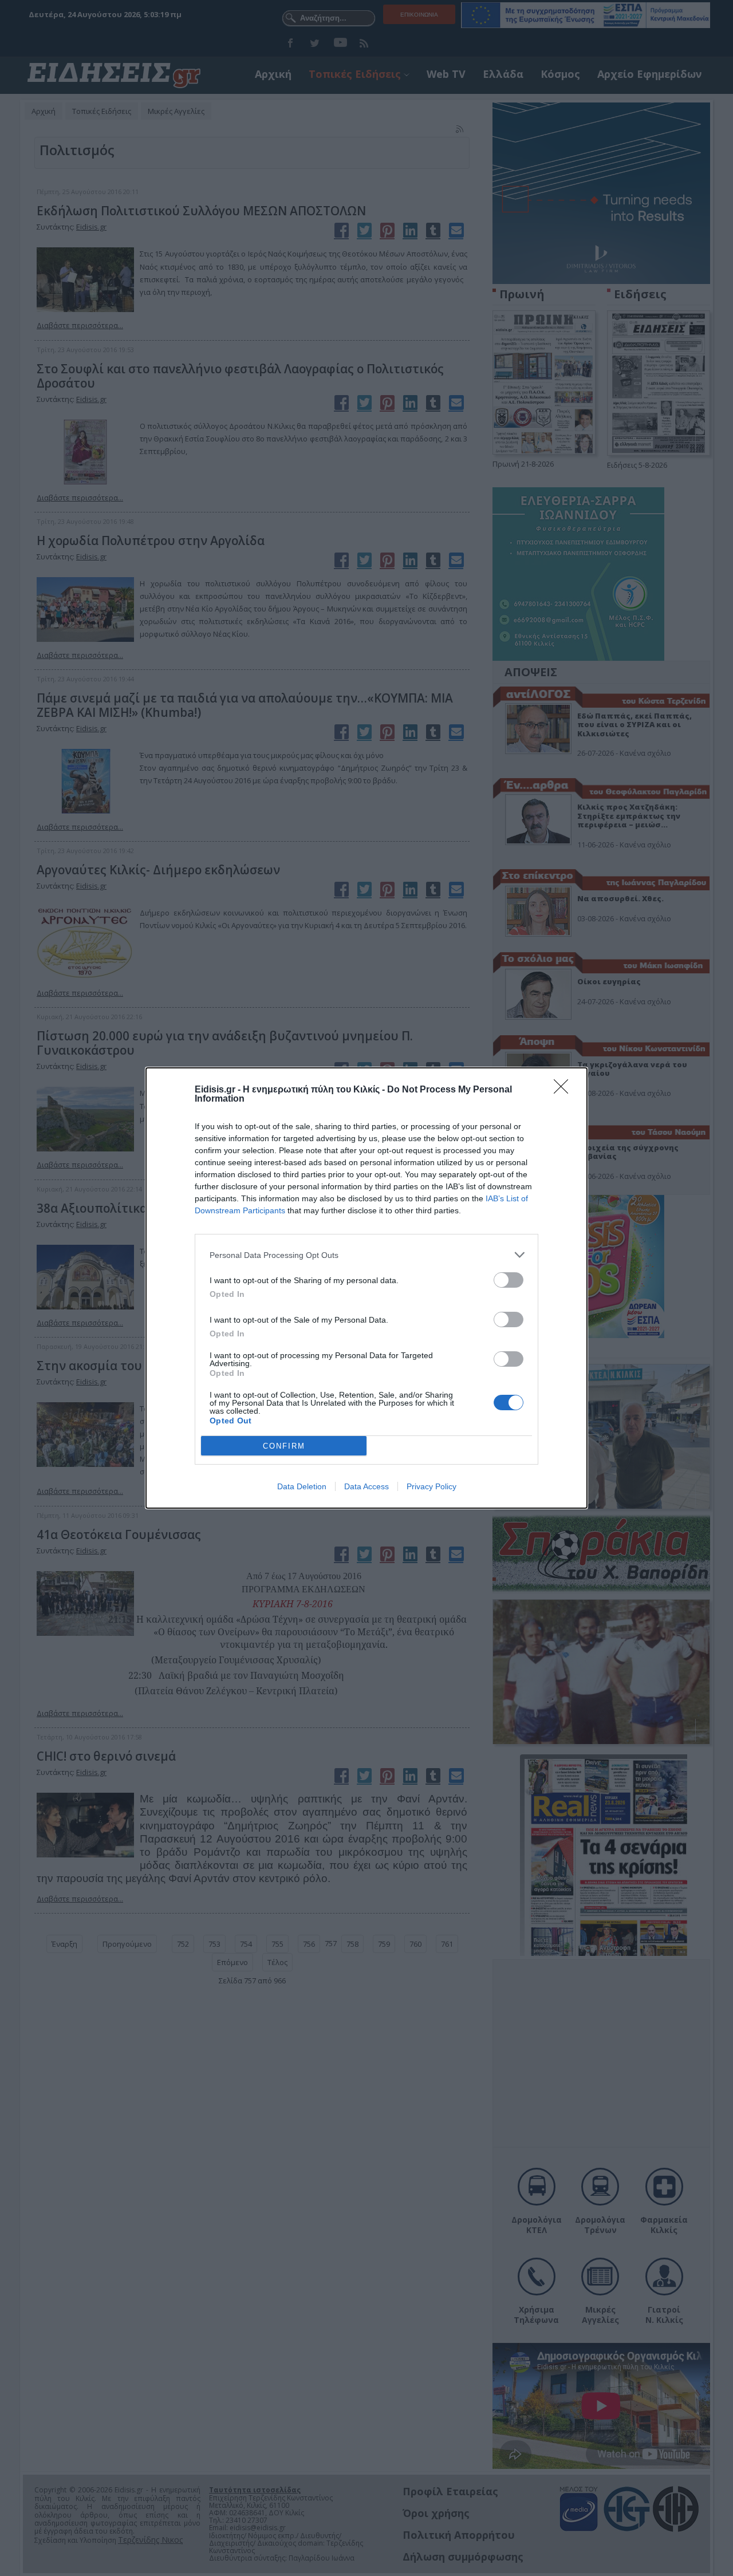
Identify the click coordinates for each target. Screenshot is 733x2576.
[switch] (509, 1280)
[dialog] (366, 1288)
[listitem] (366, 1255)
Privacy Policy (431, 1486)
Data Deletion (302, 1486)
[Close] (565, 1090)
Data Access (366, 1486)
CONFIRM (284, 1446)
